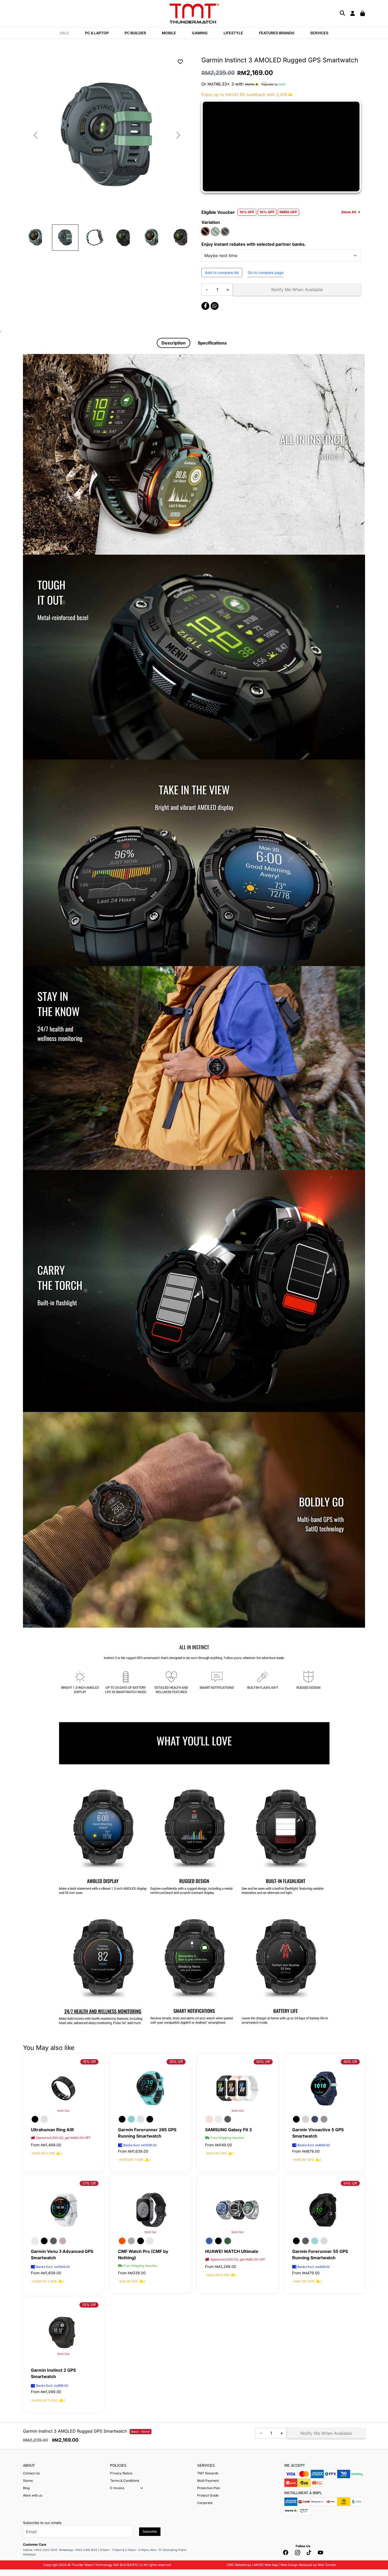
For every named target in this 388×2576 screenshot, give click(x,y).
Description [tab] (174, 343)
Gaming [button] (200, 33)
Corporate (205, 2503)
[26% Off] (150, 2088)
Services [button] (319, 33)
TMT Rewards (208, 2473)
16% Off (89, 2062)
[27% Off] (63, 2209)
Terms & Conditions (125, 2481)
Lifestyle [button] (233, 33)
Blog (26, 2488)
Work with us (33, 2495)
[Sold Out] (150, 2209)
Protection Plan (209, 2488)
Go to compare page (266, 273)
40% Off (350, 2062)
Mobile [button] (169, 33)
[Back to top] (11, 2519)
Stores (28, 2481)
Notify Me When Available (297, 290)
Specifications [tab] (212, 343)
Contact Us (31, 2473)
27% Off (89, 2183)
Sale (64, 33)
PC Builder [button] (135, 33)
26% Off (176, 2062)
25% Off (89, 2305)
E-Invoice (117, 2488)
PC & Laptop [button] (97, 33)
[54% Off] (325, 2209)
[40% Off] (325, 2088)
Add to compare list (222, 273)
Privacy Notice (121, 2473)
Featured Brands (277, 33)
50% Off (263, 2062)
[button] (142, 2488)
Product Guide (208, 2495)
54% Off (350, 2183)
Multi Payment (208, 2481)
